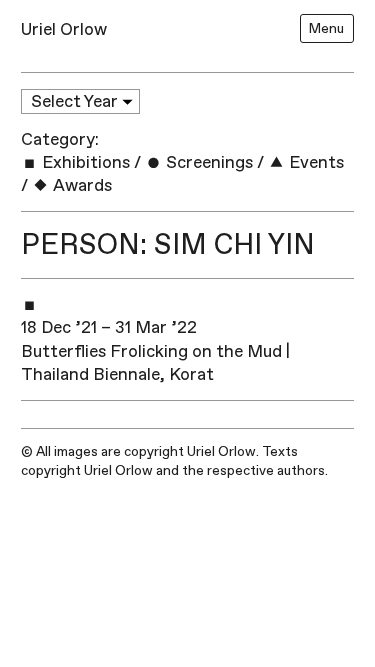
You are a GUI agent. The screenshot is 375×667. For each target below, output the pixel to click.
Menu (326, 28)
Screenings (207, 162)
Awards (80, 185)
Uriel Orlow (64, 29)
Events (314, 162)
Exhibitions (84, 162)
